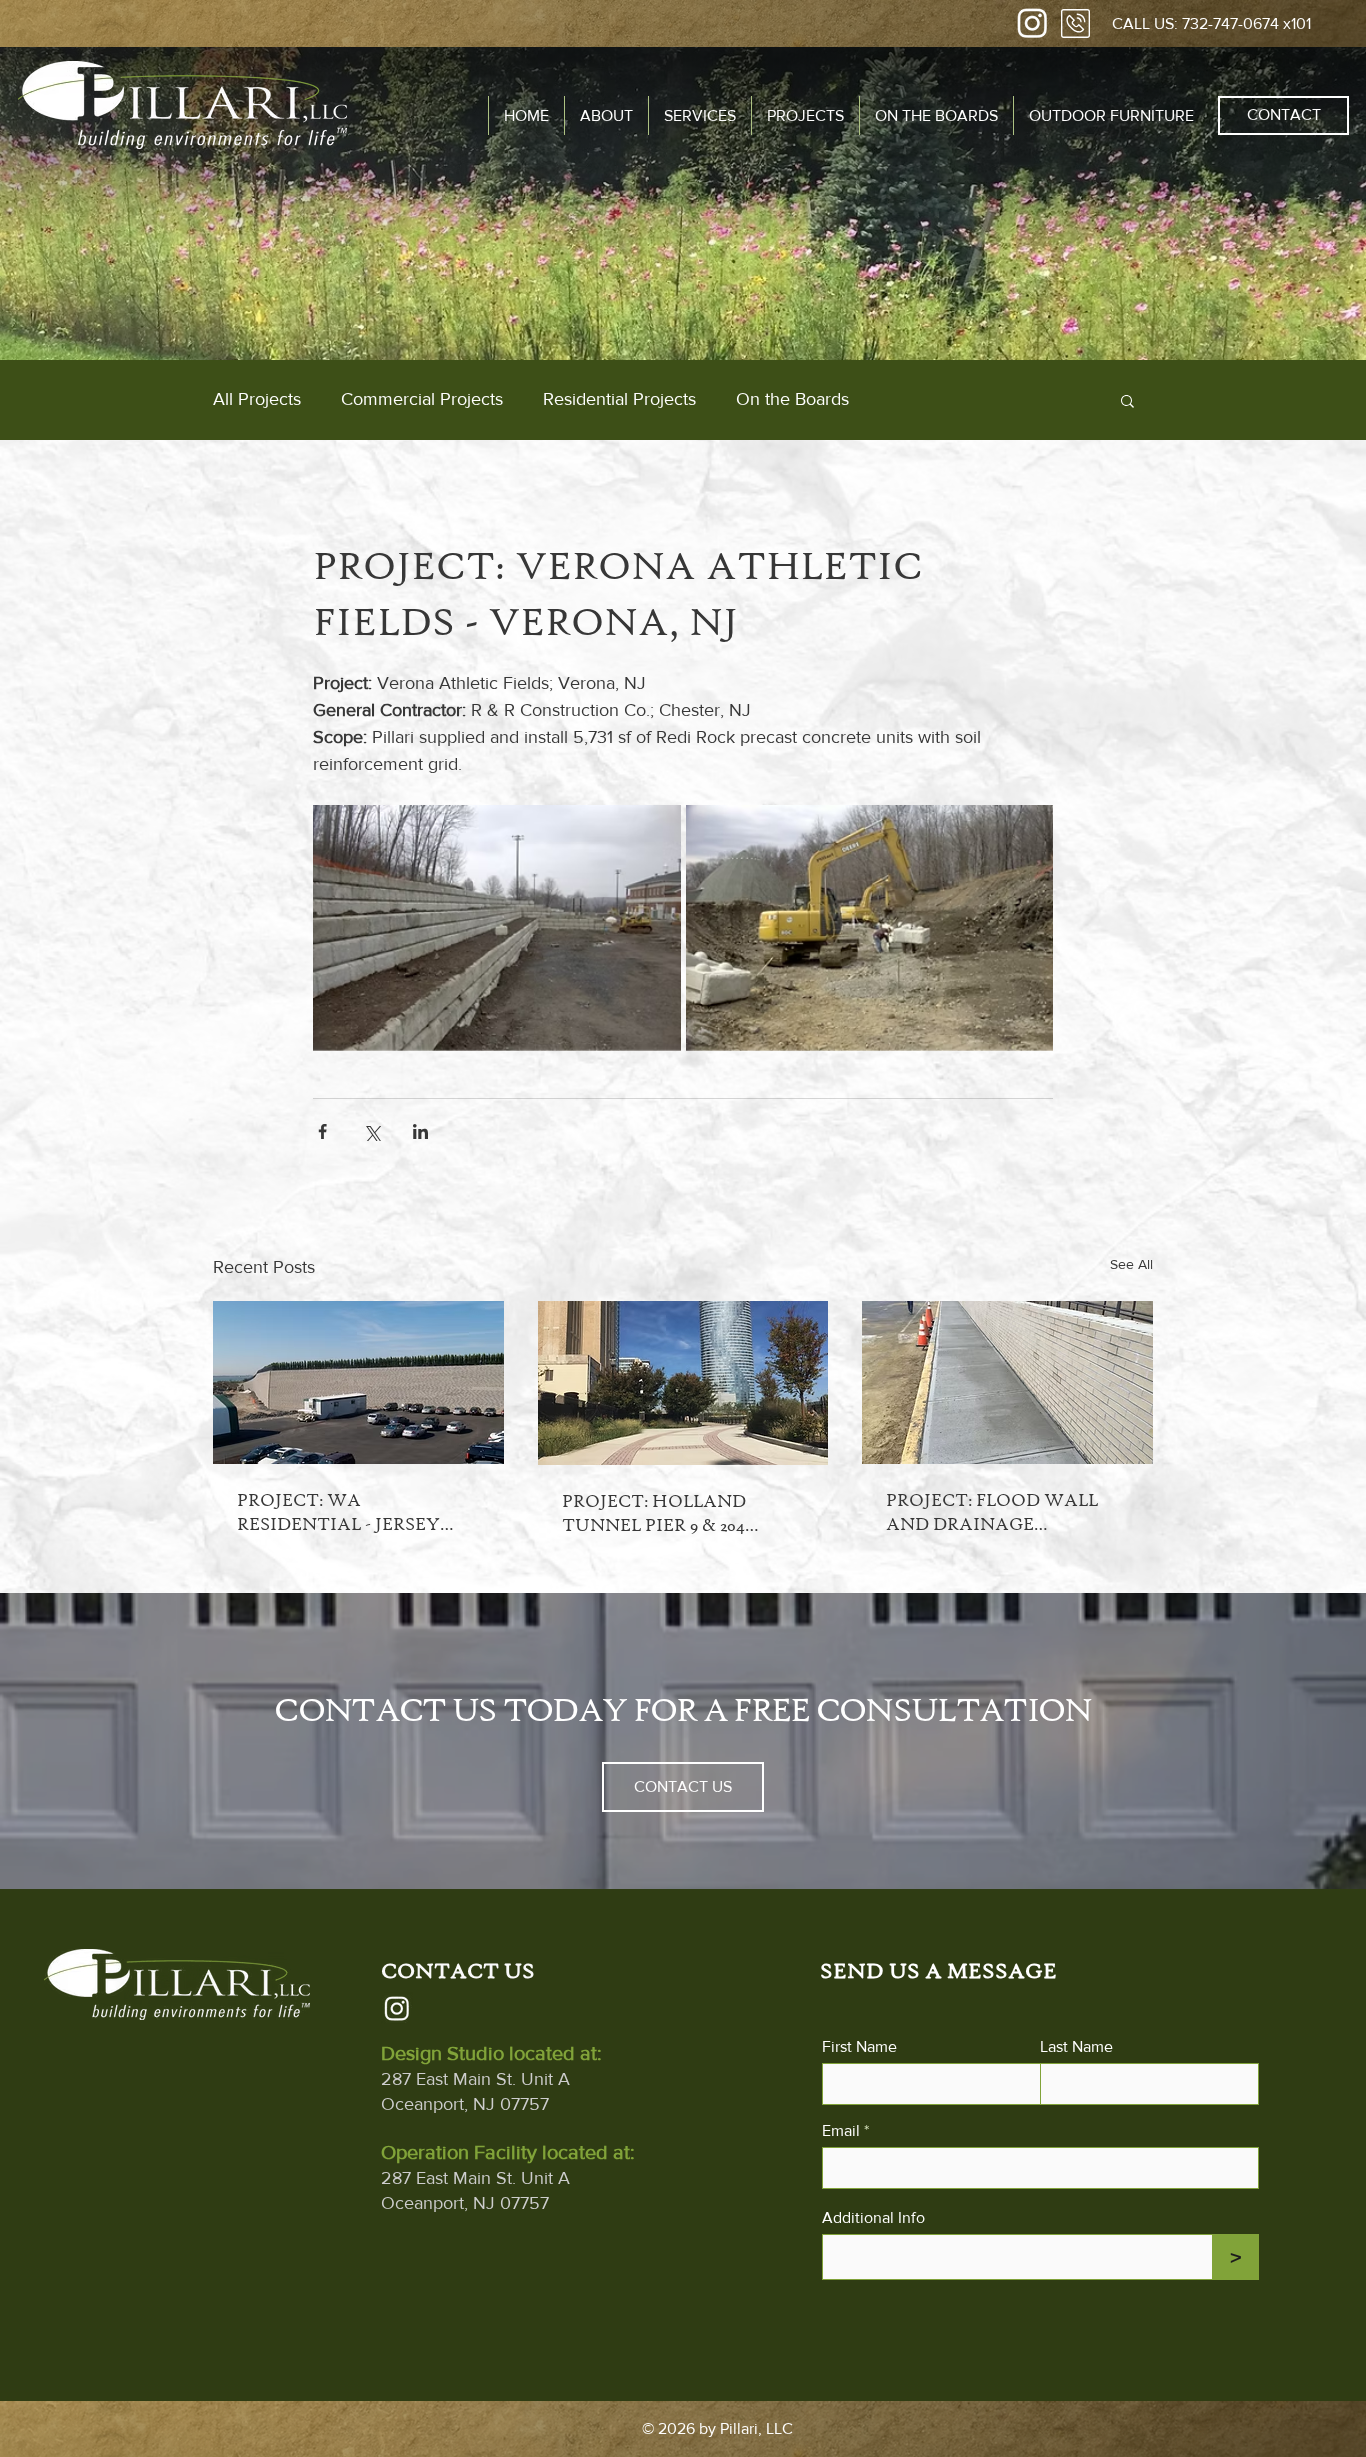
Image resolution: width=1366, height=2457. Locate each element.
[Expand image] (497, 928)
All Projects (257, 399)
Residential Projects (619, 399)
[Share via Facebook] (322, 1131)
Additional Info (873, 2218)
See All (1131, 1264)
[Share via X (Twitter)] (371, 1131)
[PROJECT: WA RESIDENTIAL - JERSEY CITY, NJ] (358, 1382)
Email (841, 2131)
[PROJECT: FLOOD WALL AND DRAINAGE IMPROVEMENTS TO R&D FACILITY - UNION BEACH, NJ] (1007, 1382)
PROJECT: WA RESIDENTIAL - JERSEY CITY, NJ (338, 1512)
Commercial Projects (422, 399)
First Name (859, 2047)
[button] (699, 115)
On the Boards (792, 399)
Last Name (1076, 2047)
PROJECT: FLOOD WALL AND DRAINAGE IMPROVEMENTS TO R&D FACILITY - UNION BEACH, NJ (1001, 1512)
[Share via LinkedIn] (420, 1131)
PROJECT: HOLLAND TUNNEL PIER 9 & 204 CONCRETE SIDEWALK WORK (665, 1513)
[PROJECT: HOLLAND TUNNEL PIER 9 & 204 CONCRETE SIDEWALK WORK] (683, 1383)
